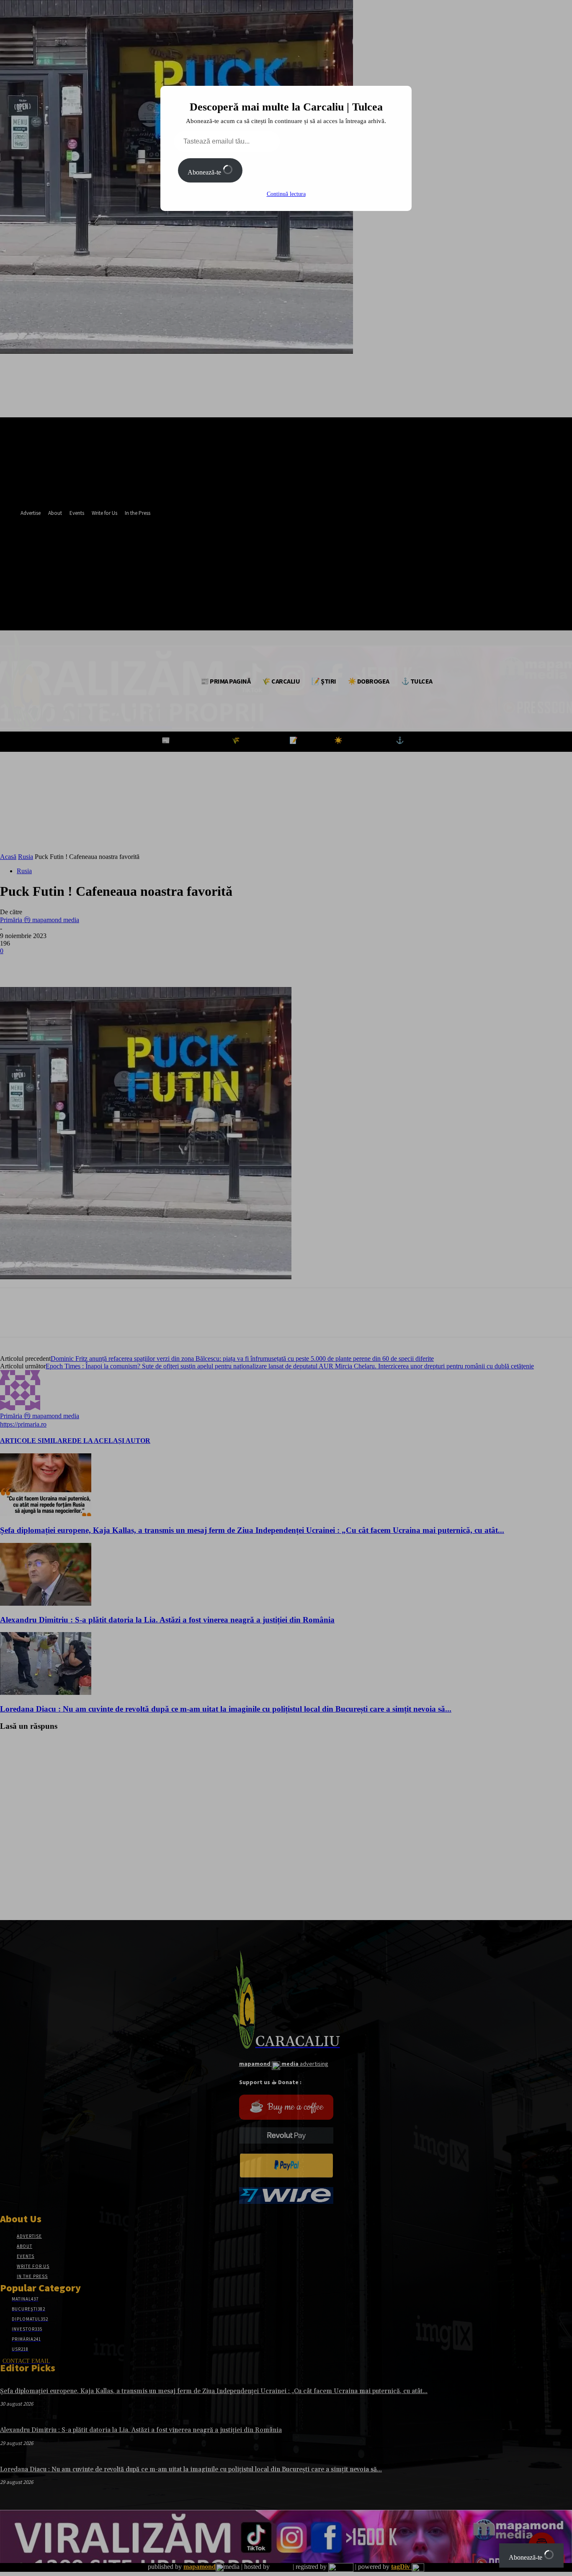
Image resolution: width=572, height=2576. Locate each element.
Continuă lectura (286, 194)
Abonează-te (205, 172)
